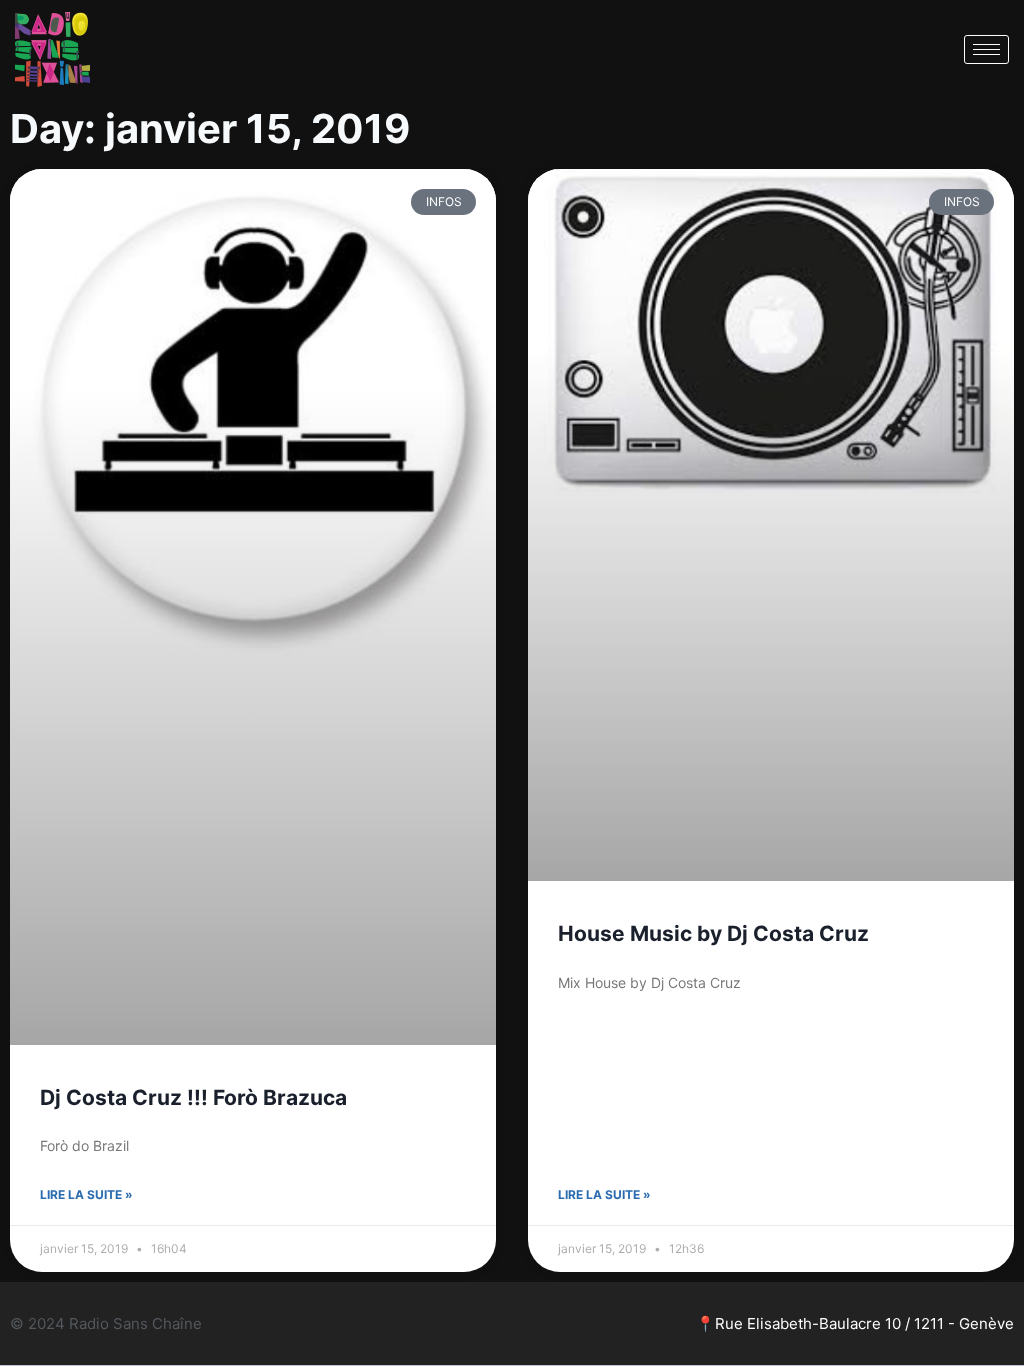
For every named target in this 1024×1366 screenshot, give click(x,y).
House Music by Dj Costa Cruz (713, 933)
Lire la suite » (86, 1194)
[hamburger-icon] (986, 49)
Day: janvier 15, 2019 (210, 128)
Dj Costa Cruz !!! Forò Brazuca (193, 1097)
